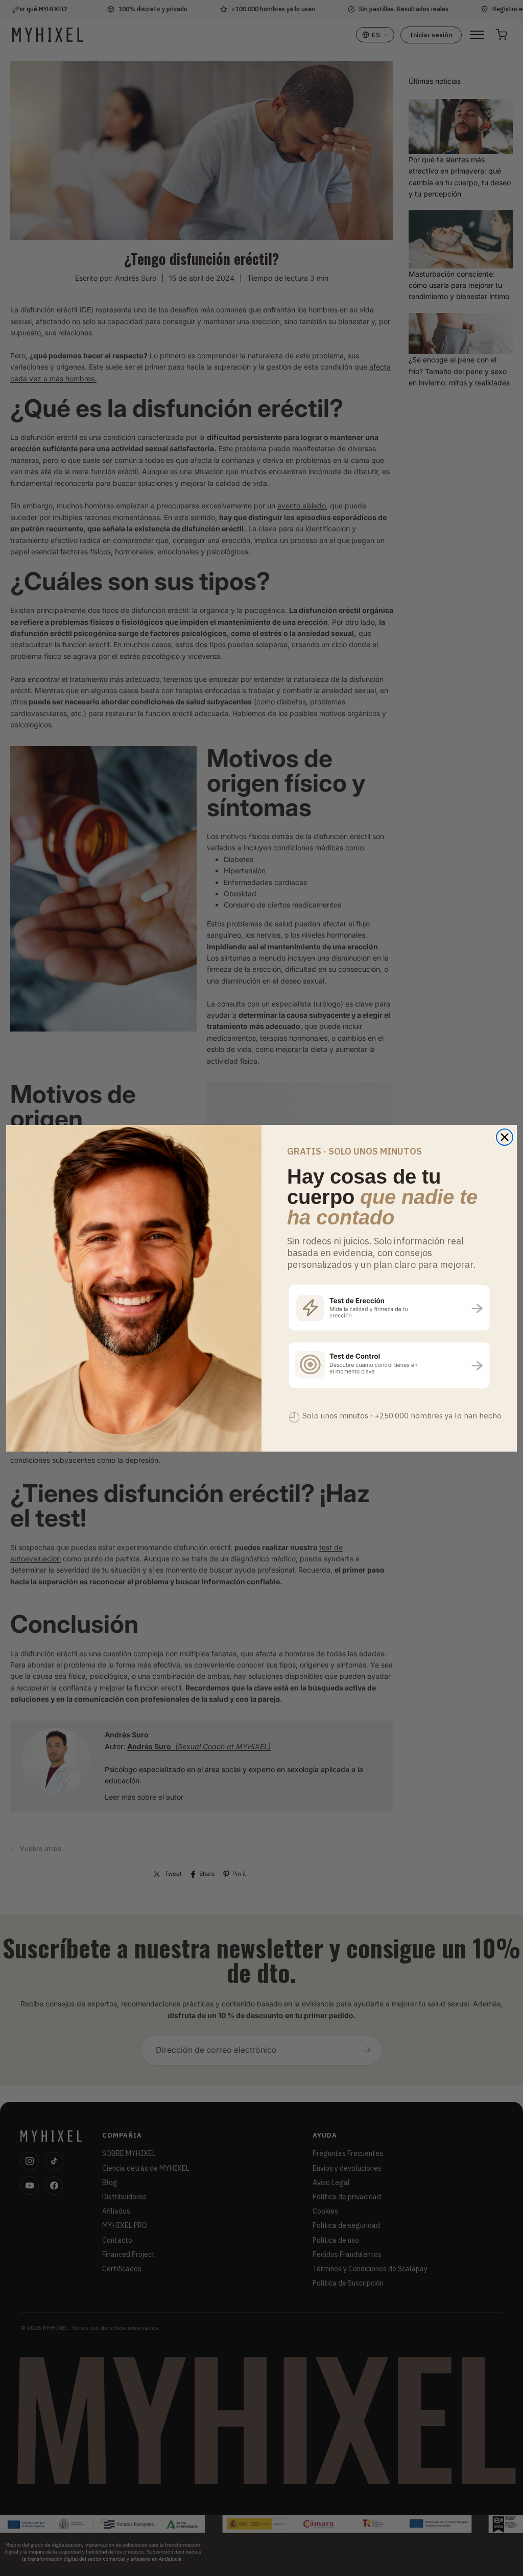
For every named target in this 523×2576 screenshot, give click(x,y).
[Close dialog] (505, 1137)
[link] (389, 1307)
